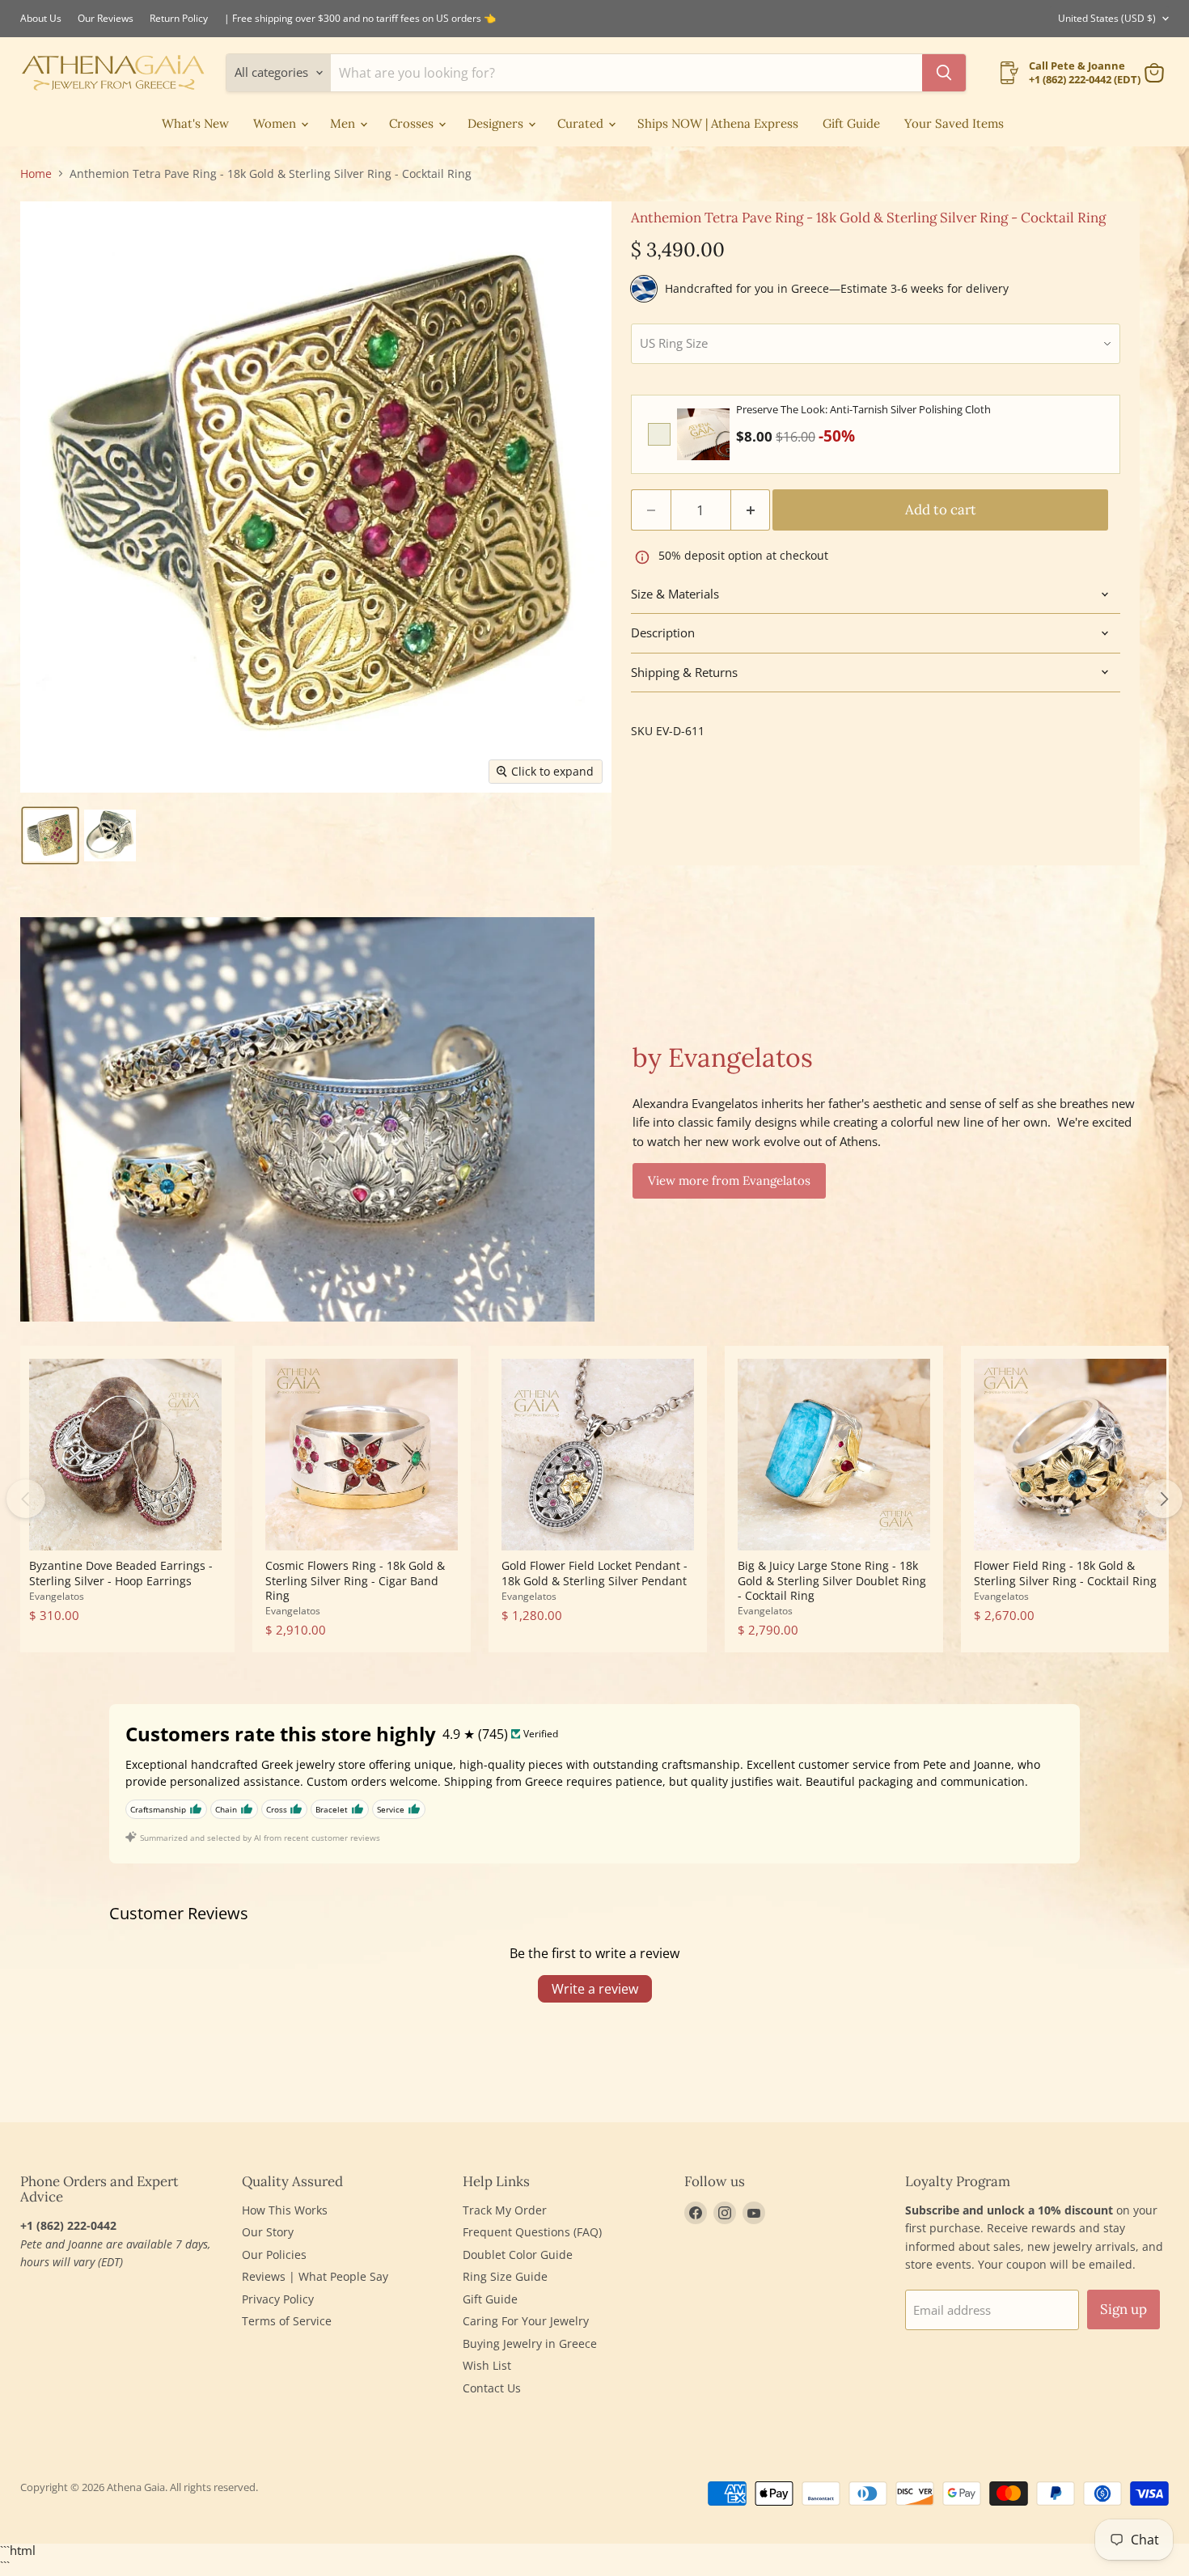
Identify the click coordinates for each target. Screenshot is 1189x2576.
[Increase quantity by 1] (751, 510)
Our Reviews (106, 19)
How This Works (285, 2210)
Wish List (487, 2365)
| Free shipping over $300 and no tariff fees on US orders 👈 (360, 19)
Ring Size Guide (505, 2276)
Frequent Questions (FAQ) (532, 2232)
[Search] (944, 73)
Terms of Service (287, 2321)
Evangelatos (57, 1596)
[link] (703, 434)
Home (36, 174)
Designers (497, 123)
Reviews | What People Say (315, 2276)
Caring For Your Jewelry (526, 2321)
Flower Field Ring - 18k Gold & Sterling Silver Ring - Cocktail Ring (1065, 1573)
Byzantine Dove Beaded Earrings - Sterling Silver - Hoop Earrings (121, 1573)
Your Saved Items (954, 123)
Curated (582, 123)
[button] (50, 835)
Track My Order (505, 2210)
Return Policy (179, 19)
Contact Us (492, 2388)
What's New (195, 123)
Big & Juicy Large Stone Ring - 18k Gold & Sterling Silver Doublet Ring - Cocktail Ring (832, 1580)
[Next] (1163, 1499)
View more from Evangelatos (729, 1180)
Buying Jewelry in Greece (530, 2343)
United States (1107, 18)
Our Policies (274, 2255)
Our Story (268, 2232)
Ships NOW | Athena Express (718, 123)
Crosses (413, 123)
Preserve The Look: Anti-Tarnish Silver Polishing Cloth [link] (863, 409)
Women (276, 123)
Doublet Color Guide (518, 2255)
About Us (41, 19)
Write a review (595, 1989)
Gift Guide (851, 123)
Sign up (1123, 2309)
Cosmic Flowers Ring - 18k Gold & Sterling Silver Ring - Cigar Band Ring (355, 1580)
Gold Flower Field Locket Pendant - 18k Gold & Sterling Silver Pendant (594, 1573)
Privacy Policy (278, 2299)
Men (344, 123)
